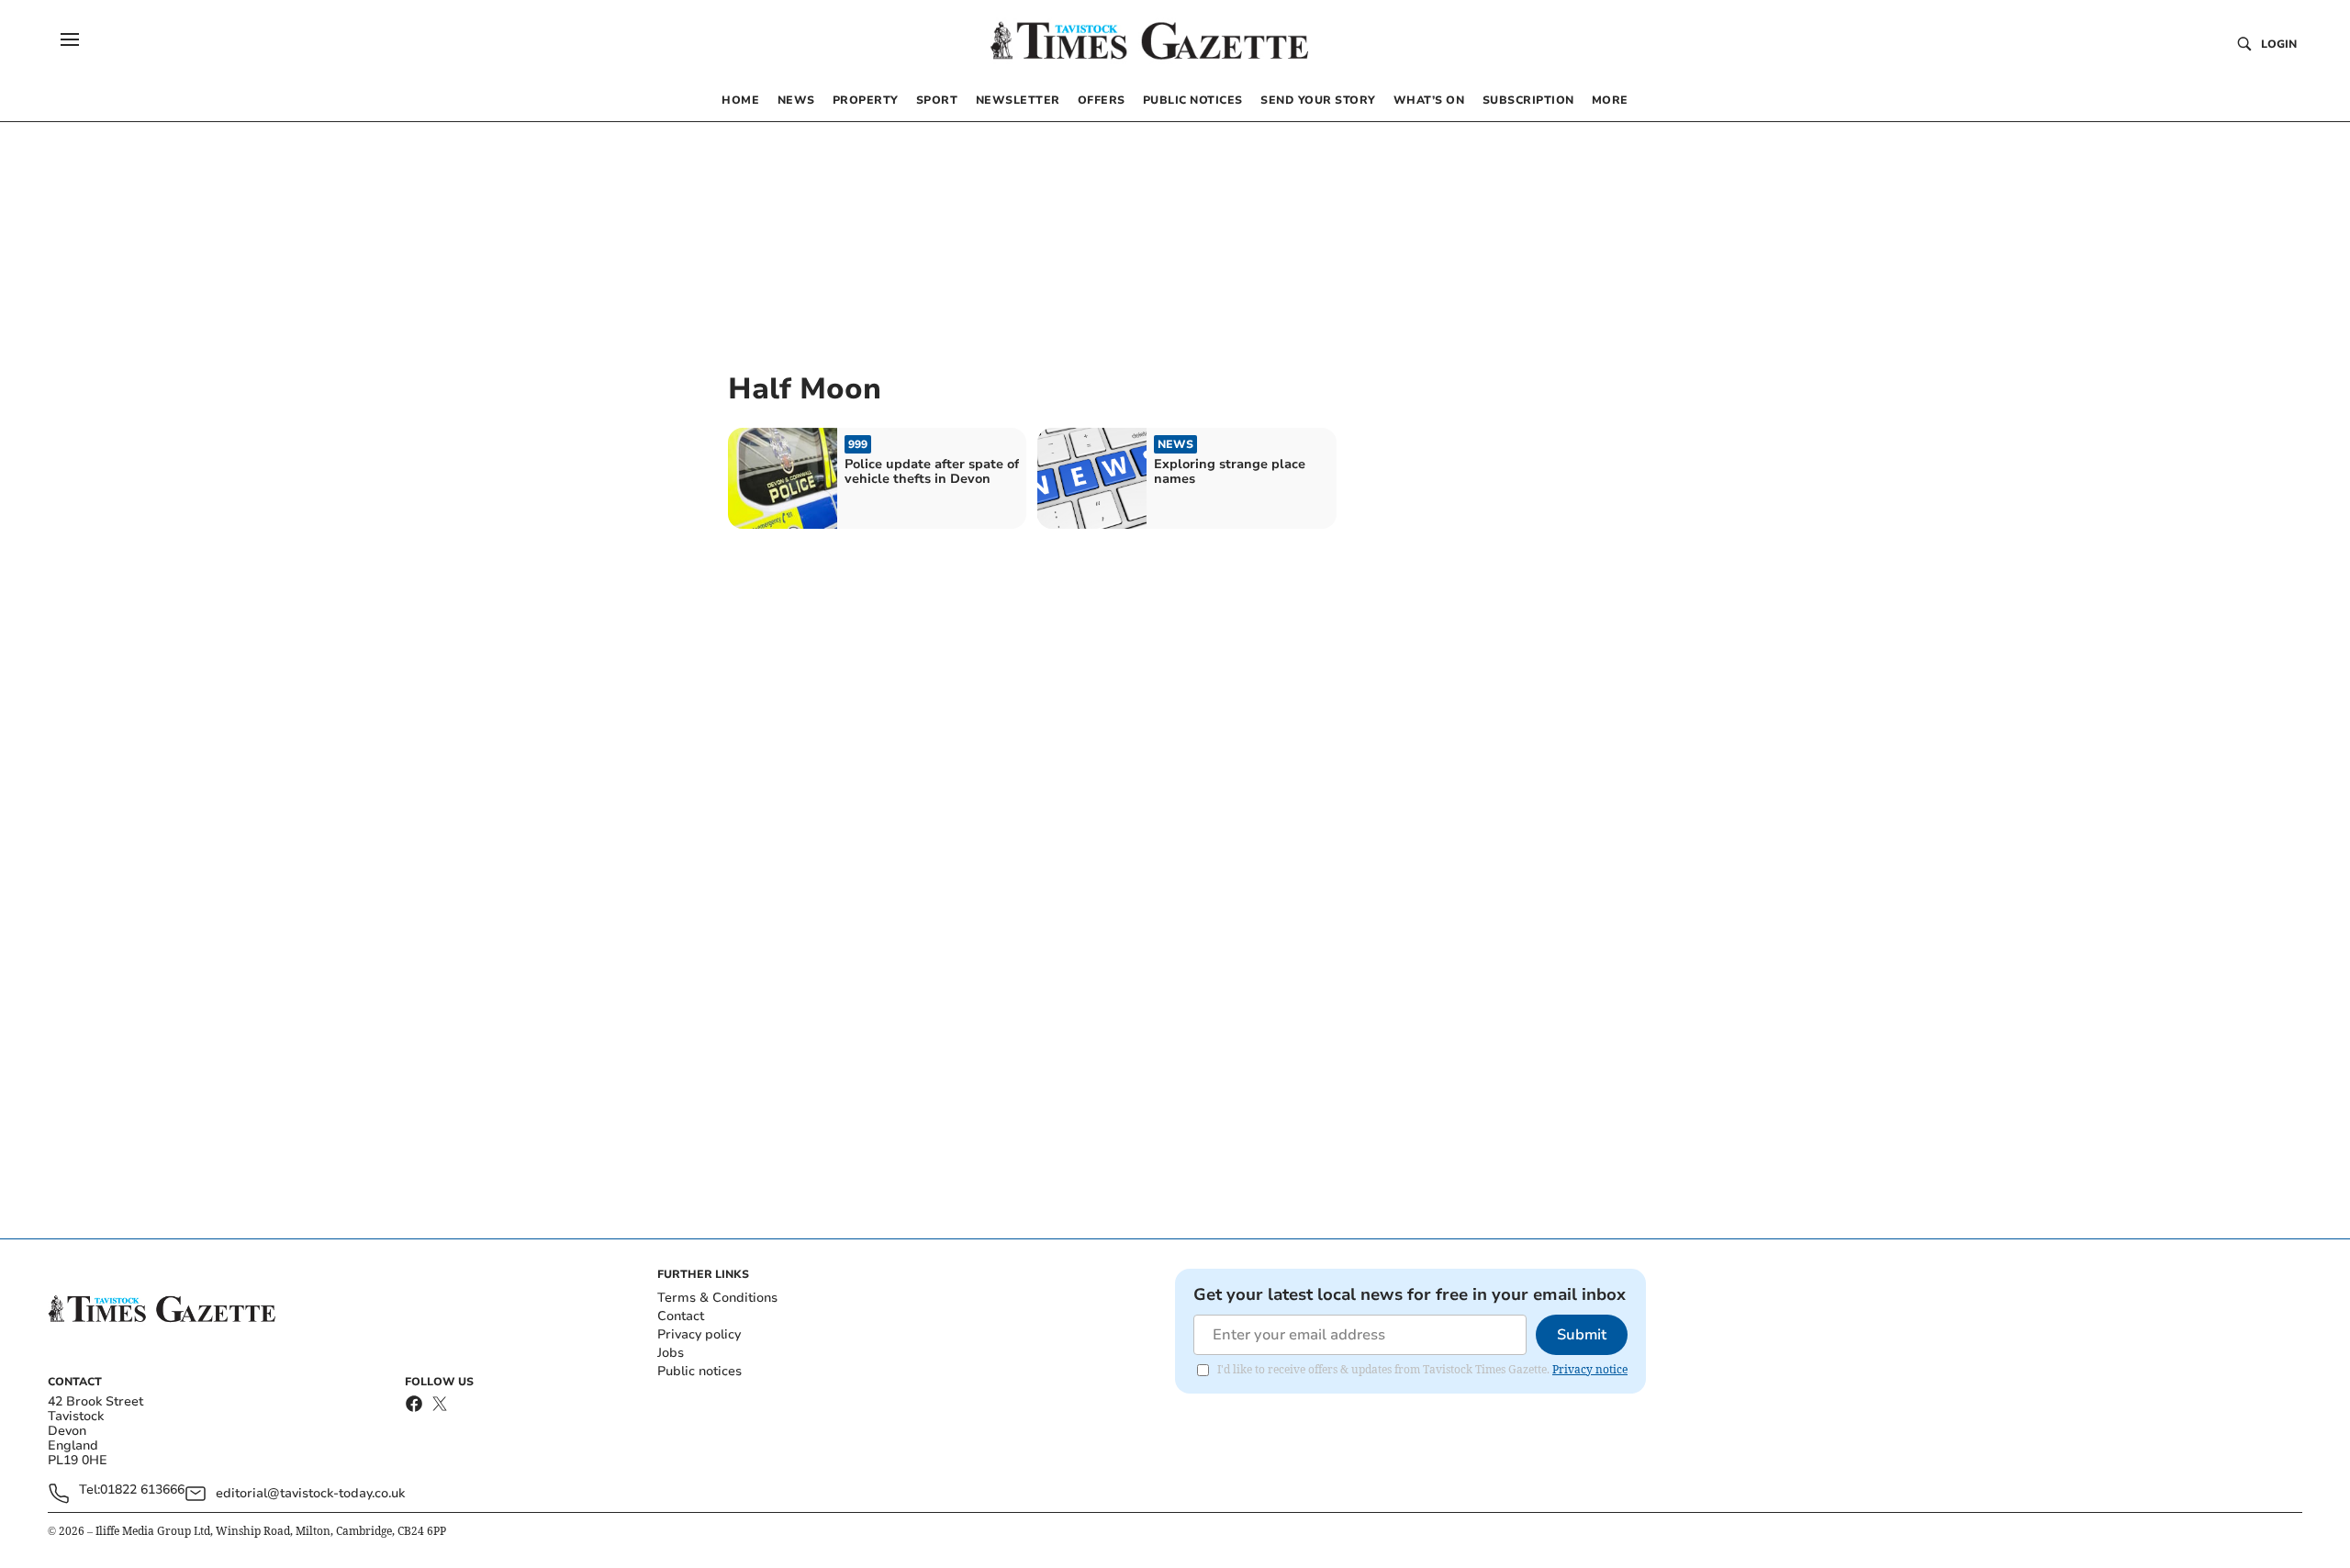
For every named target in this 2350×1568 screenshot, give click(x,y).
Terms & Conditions (717, 1298)
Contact (681, 1316)
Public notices (699, 1371)
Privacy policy (699, 1334)
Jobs (671, 1353)
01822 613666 (142, 1490)
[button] (70, 39)
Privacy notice (1590, 1369)
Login (2279, 44)
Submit (1582, 1335)
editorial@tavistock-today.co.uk (310, 1493)
